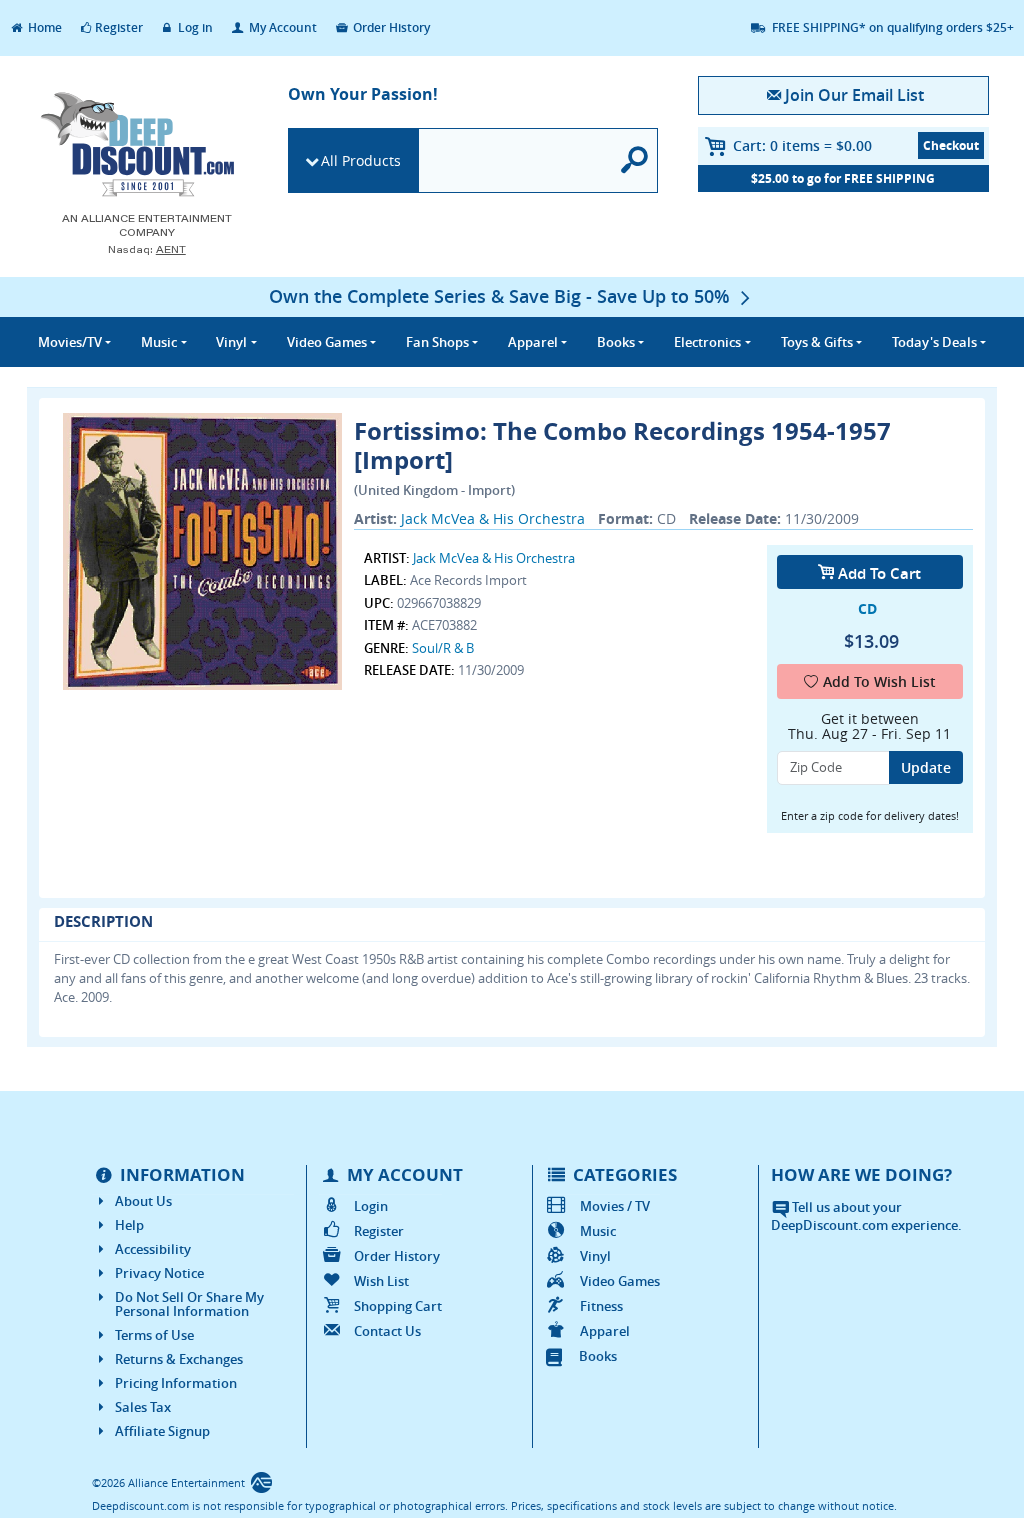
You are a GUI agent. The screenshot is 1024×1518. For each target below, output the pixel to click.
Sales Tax (143, 1407)
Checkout (951, 145)
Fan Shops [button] (437, 342)
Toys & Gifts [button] (817, 342)
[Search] (635, 160)
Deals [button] (934, 342)
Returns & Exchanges (179, 1359)
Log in (194, 27)
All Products (361, 160)
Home (43, 27)
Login (371, 1206)
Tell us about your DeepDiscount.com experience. (866, 1216)
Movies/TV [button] (70, 342)
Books (598, 1356)
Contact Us (387, 1331)
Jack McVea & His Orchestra (493, 518)
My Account (281, 27)
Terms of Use (154, 1335)
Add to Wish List (879, 681)
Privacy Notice (159, 1273)
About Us (143, 1201)
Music (598, 1231)
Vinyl (595, 1256)
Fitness (601, 1306)
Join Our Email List (854, 95)
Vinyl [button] (231, 342)
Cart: (802, 145)
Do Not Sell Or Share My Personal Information (189, 1304)
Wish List (381, 1281)
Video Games (620, 1281)
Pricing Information (176, 1383)
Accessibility (153, 1249)
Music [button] (159, 342)
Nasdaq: (147, 249)
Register (119, 27)
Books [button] (616, 342)
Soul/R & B (443, 648)
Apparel (605, 1331)
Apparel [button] (533, 342)
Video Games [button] (327, 342)
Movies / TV (615, 1206)
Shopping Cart (398, 1306)
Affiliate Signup (162, 1431)
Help (129, 1225)
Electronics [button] (707, 342)
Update (926, 767)
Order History (390, 27)
